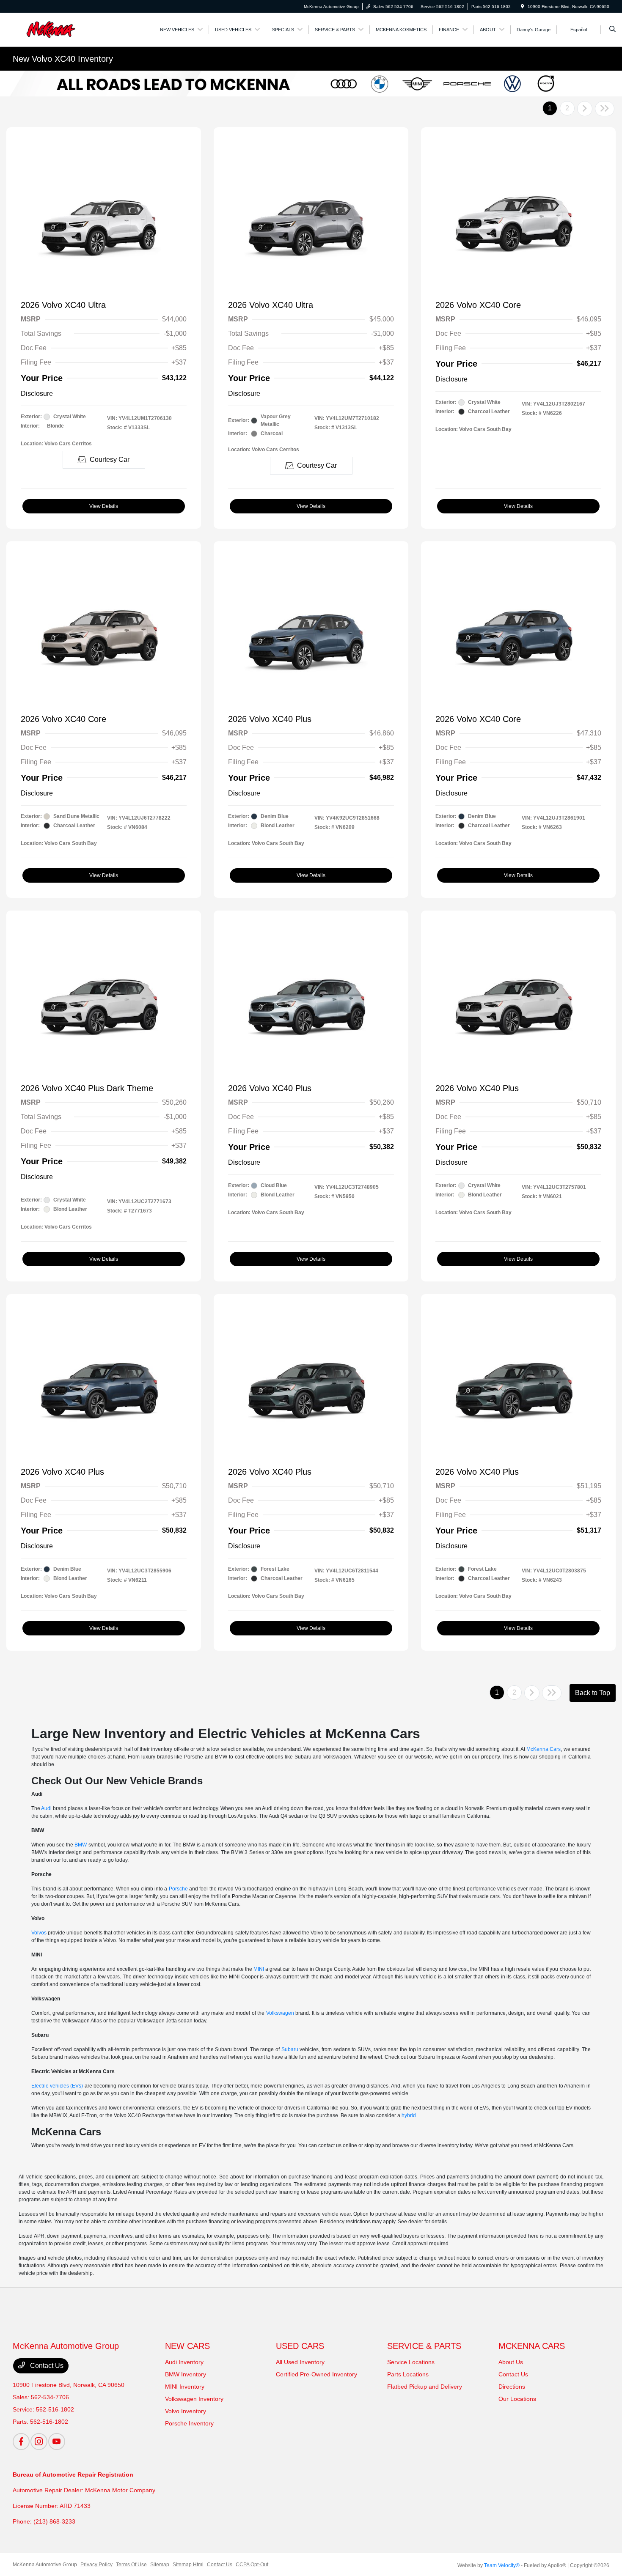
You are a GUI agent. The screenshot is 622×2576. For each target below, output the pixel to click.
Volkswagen (280, 2013)
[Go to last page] (605, 109)
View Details (104, 506)
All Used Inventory (300, 2362)
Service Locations (411, 2362)
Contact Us (46, 2366)
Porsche (178, 1889)
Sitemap (160, 2565)
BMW (81, 1845)
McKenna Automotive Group (45, 2565)
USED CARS (300, 2346)
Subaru (290, 2049)
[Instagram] (39, 2442)
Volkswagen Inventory (194, 2399)
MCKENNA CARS (532, 2346)
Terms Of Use (131, 2565)
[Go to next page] (585, 109)
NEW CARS (187, 2346)
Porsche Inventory (189, 2423)
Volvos (39, 1933)
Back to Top (593, 1693)
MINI (259, 1969)
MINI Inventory (185, 2387)
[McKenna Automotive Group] (51, 29)
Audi (46, 1808)
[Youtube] (57, 2442)
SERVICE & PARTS (424, 2346)
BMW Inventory (186, 2374)
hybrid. (409, 2115)
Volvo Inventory (186, 2411)
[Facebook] (21, 2442)
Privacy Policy (96, 2565)
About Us (511, 2362)
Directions (512, 2387)
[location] (523, 7)
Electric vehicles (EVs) (57, 2086)
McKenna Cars (544, 1749)
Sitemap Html (188, 2565)
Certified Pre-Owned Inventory (317, 2374)
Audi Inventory (184, 2362)
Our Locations (517, 2399)
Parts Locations (408, 2374)
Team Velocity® (502, 2565)
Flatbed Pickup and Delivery (425, 2387)
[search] (612, 30)
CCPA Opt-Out (252, 2565)
